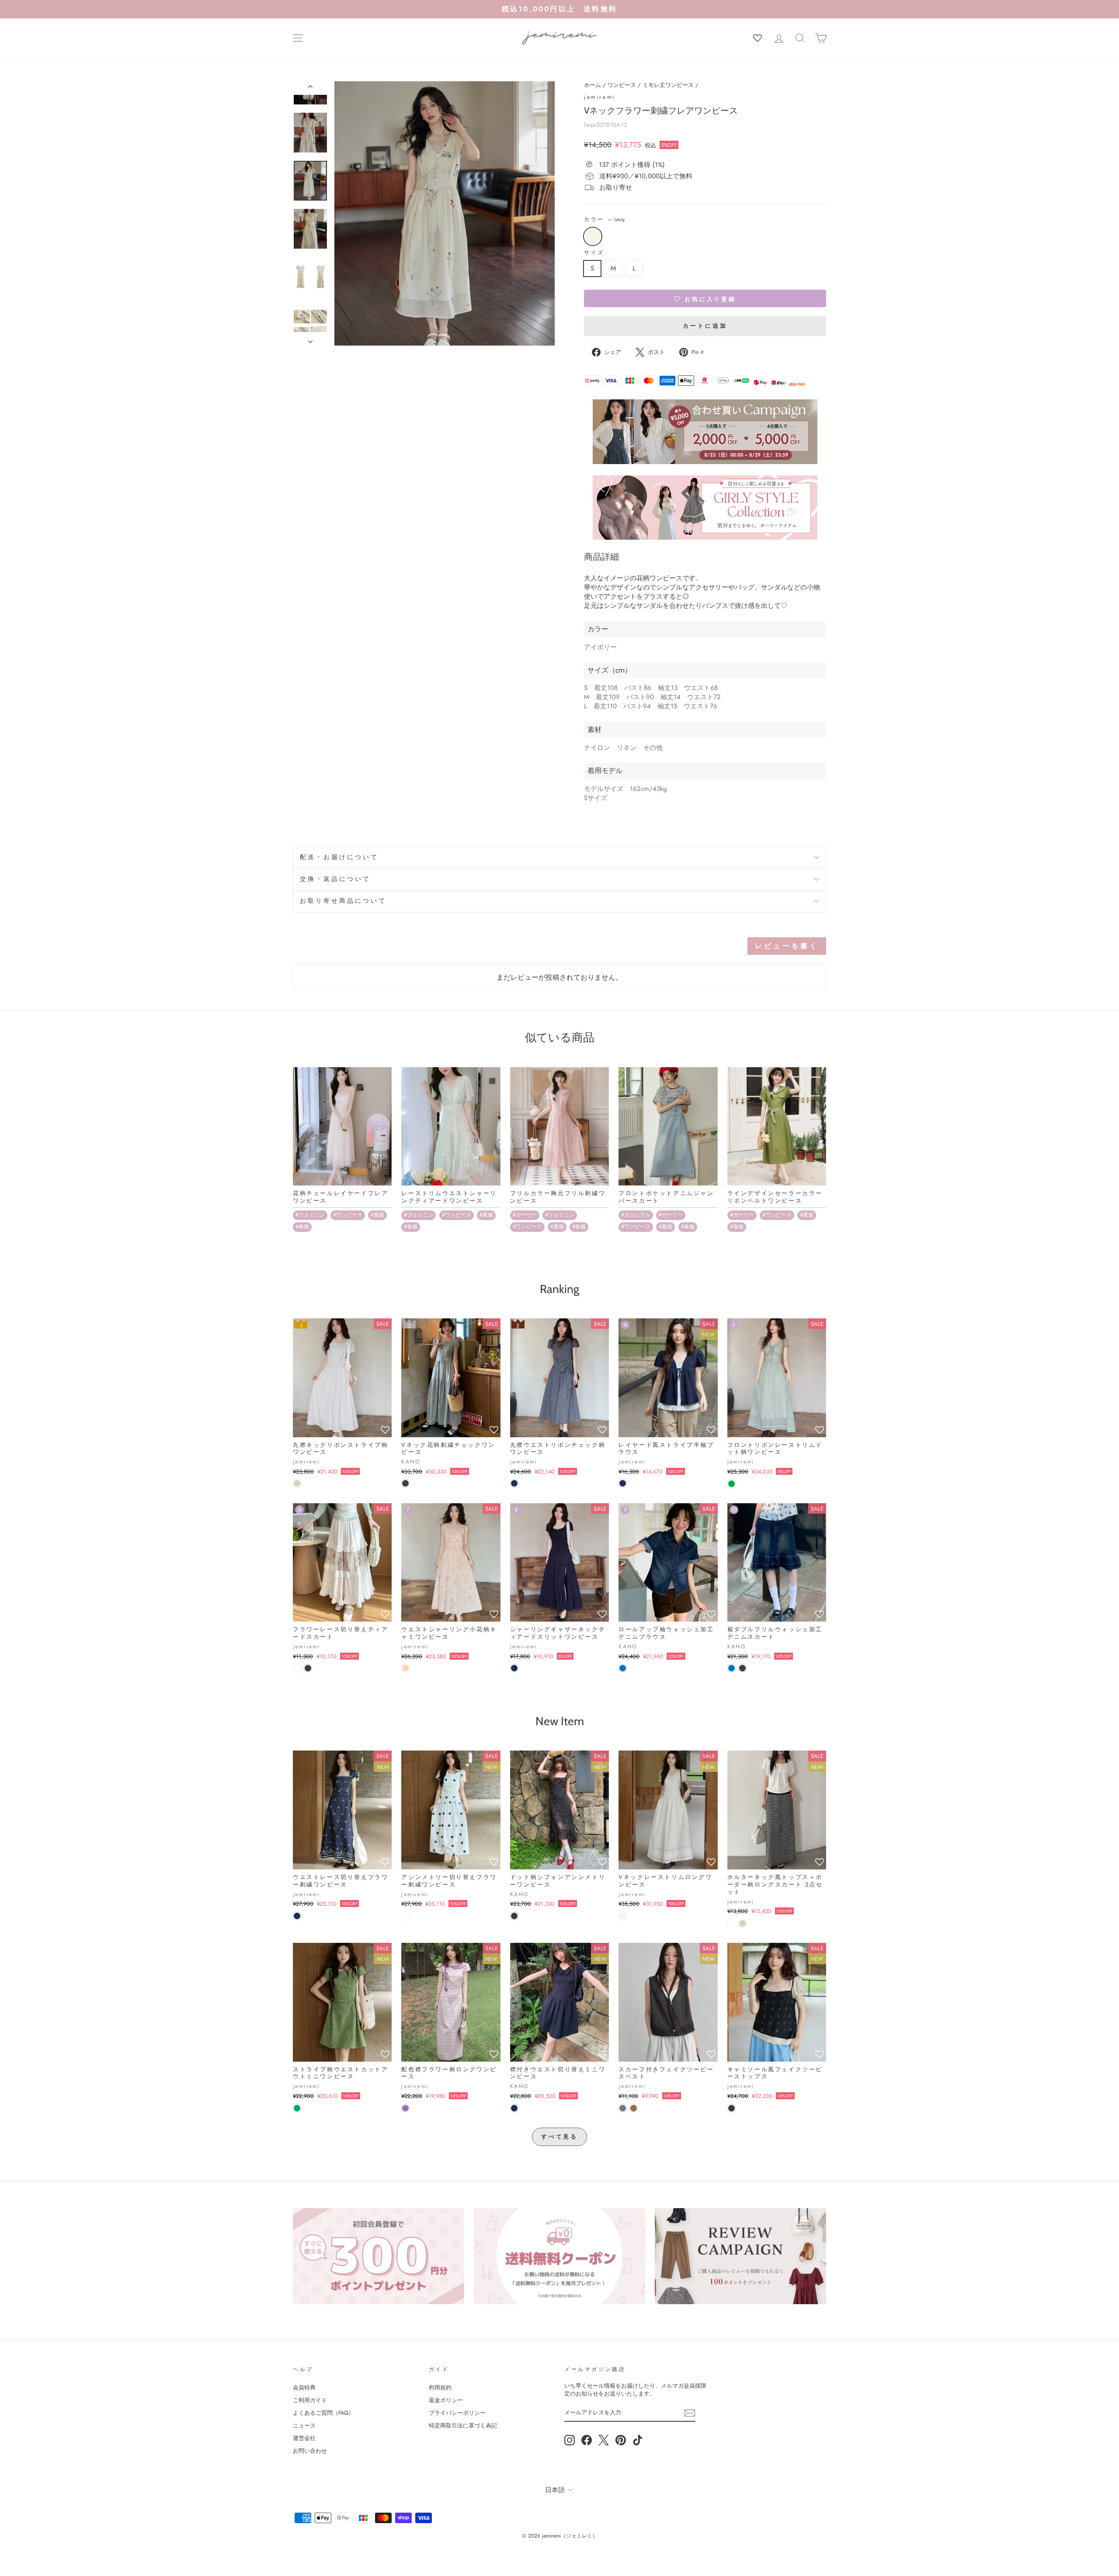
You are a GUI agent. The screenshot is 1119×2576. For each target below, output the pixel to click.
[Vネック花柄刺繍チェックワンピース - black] (405, 1483)
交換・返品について (335, 879)
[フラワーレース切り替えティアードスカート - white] (297, 1668)
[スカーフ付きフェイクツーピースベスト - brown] (634, 2108)
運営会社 (304, 2438)
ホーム (593, 85)
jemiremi (600, 97)
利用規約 (440, 2387)
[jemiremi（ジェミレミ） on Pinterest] (621, 2440)
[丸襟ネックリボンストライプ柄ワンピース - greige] (297, 1483)
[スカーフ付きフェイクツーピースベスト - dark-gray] (623, 2108)
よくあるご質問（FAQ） (323, 2413)
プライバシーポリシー (457, 2413)
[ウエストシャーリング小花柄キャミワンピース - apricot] (405, 1668)
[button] (705, 298)
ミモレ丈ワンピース (668, 85)
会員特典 (304, 2387)
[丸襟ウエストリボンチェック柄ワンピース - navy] (514, 1483)
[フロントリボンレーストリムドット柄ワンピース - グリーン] (732, 1484)
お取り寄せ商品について (343, 901)
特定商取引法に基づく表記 (463, 2425)
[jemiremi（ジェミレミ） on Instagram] (570, 2440)
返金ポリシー (446, 2400)
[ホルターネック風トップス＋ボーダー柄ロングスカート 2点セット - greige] (742, 1923)
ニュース (304, 2425)
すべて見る (560, 2137)
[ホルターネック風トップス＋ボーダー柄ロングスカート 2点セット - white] (732, 1923)
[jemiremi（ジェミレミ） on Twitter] (604, 2440)
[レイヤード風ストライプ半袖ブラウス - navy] (623, 1483)
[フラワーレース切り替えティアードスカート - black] (308, 1668)
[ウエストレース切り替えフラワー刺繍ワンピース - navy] (297, 1916)
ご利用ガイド (310, 2400)
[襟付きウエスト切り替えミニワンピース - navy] (514, 2108)
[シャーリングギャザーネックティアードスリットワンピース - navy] (514, 1668)
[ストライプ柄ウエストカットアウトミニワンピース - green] (297, 2108)
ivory (593, 236)
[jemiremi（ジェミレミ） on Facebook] (587, 2440)
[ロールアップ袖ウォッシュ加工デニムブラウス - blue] (623, 1668)
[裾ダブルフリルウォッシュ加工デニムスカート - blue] (732, 1668)
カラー (604, 220)
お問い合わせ (310, 2451)
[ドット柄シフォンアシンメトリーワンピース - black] (514, 1916)
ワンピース (622, 85)
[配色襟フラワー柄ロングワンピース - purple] (405, 2108)
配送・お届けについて (339, 857)
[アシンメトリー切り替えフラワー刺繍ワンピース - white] (405, 1916)
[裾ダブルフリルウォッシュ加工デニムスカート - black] (742, 1668)
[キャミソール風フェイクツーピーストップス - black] (732, 2108)
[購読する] (690, 2413)
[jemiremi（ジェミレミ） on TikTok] (638, 2440)
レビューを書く (787, 946)
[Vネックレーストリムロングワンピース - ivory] (623, 1916)
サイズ (594, 253)
